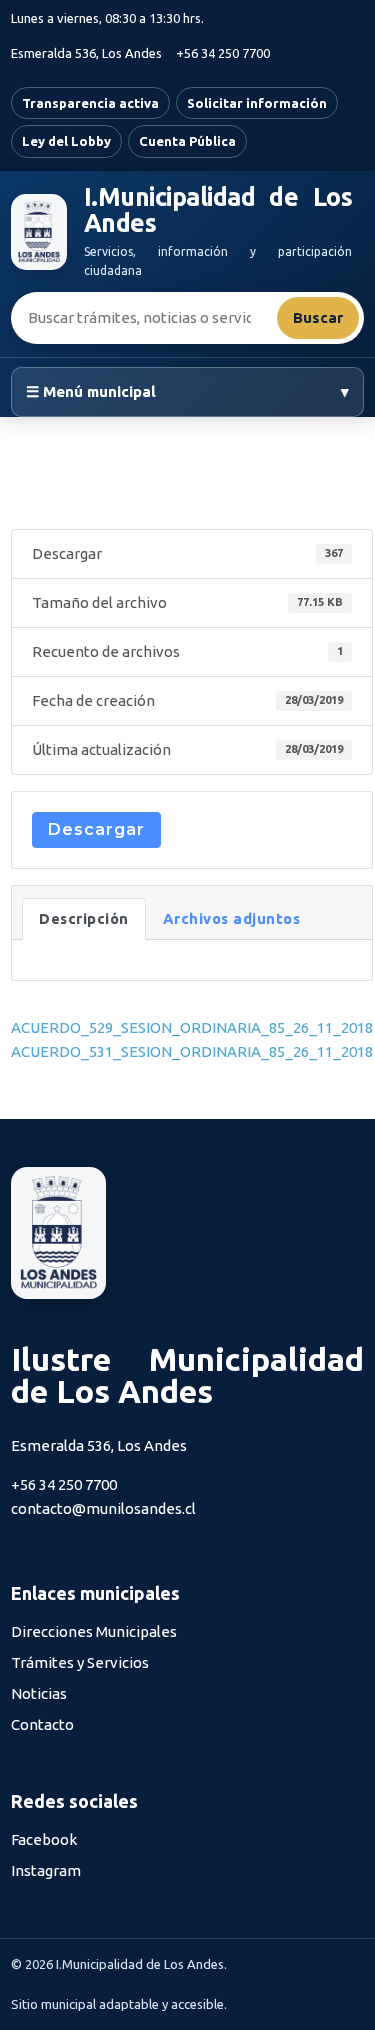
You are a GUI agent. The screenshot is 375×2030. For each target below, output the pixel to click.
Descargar (96, 829)
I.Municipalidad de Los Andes (218, 210)
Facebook (44, 1839)
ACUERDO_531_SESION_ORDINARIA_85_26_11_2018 (192, 1051)
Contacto (42, 1724)
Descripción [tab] (84, 918)
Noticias (39, 1693)
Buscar (318, 317)
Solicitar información (257, 103)
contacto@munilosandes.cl (103, 1508)
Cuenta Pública (187, 141)
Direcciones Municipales (94, 1631)
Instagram (46, 1870)
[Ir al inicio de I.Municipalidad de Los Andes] (39, 232)
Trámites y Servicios (80, 1662)
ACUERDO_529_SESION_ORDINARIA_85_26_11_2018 (192, 1027)
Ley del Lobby (66, 141)
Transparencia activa (90, 103)
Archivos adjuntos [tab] (232, 918)
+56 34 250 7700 (223, 53)
